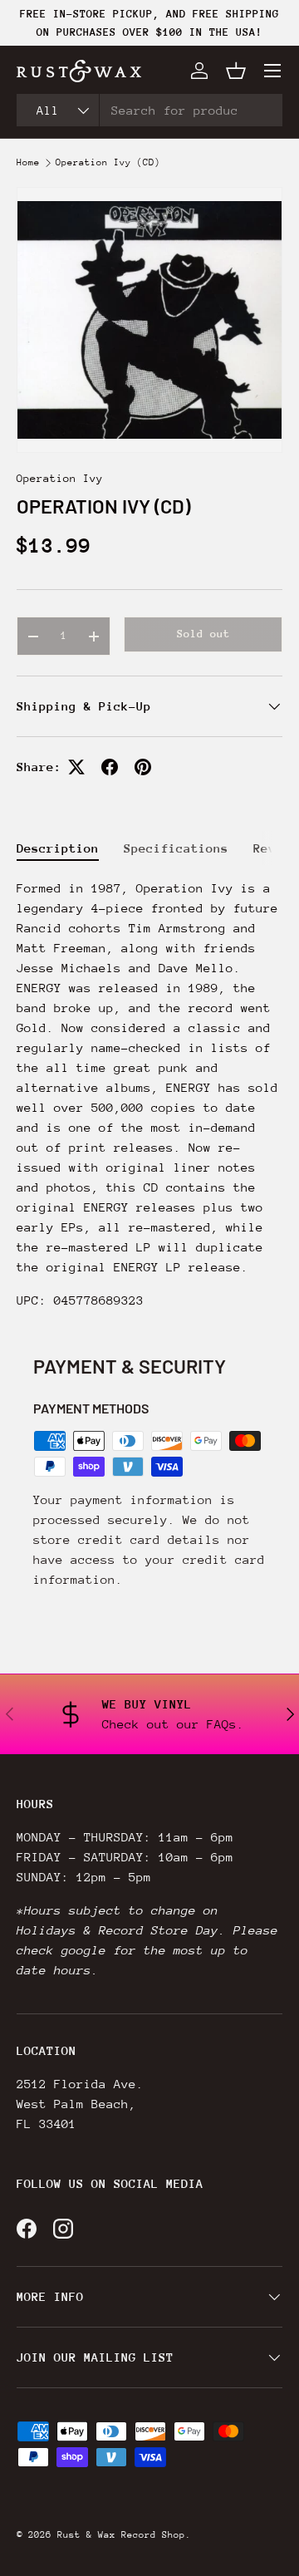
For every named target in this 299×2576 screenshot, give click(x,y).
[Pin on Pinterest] (143, 767)
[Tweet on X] (76, 767)
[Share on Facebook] (110, 767)
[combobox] (149, 110)
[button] (236, 71)
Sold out (203, 634)
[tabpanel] (149, 1094)
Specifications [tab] (176, 848)
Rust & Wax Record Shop (121, 2535)
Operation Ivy (60, 478)
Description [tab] (58, 848)
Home (28, 163)
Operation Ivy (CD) (108, 163)
